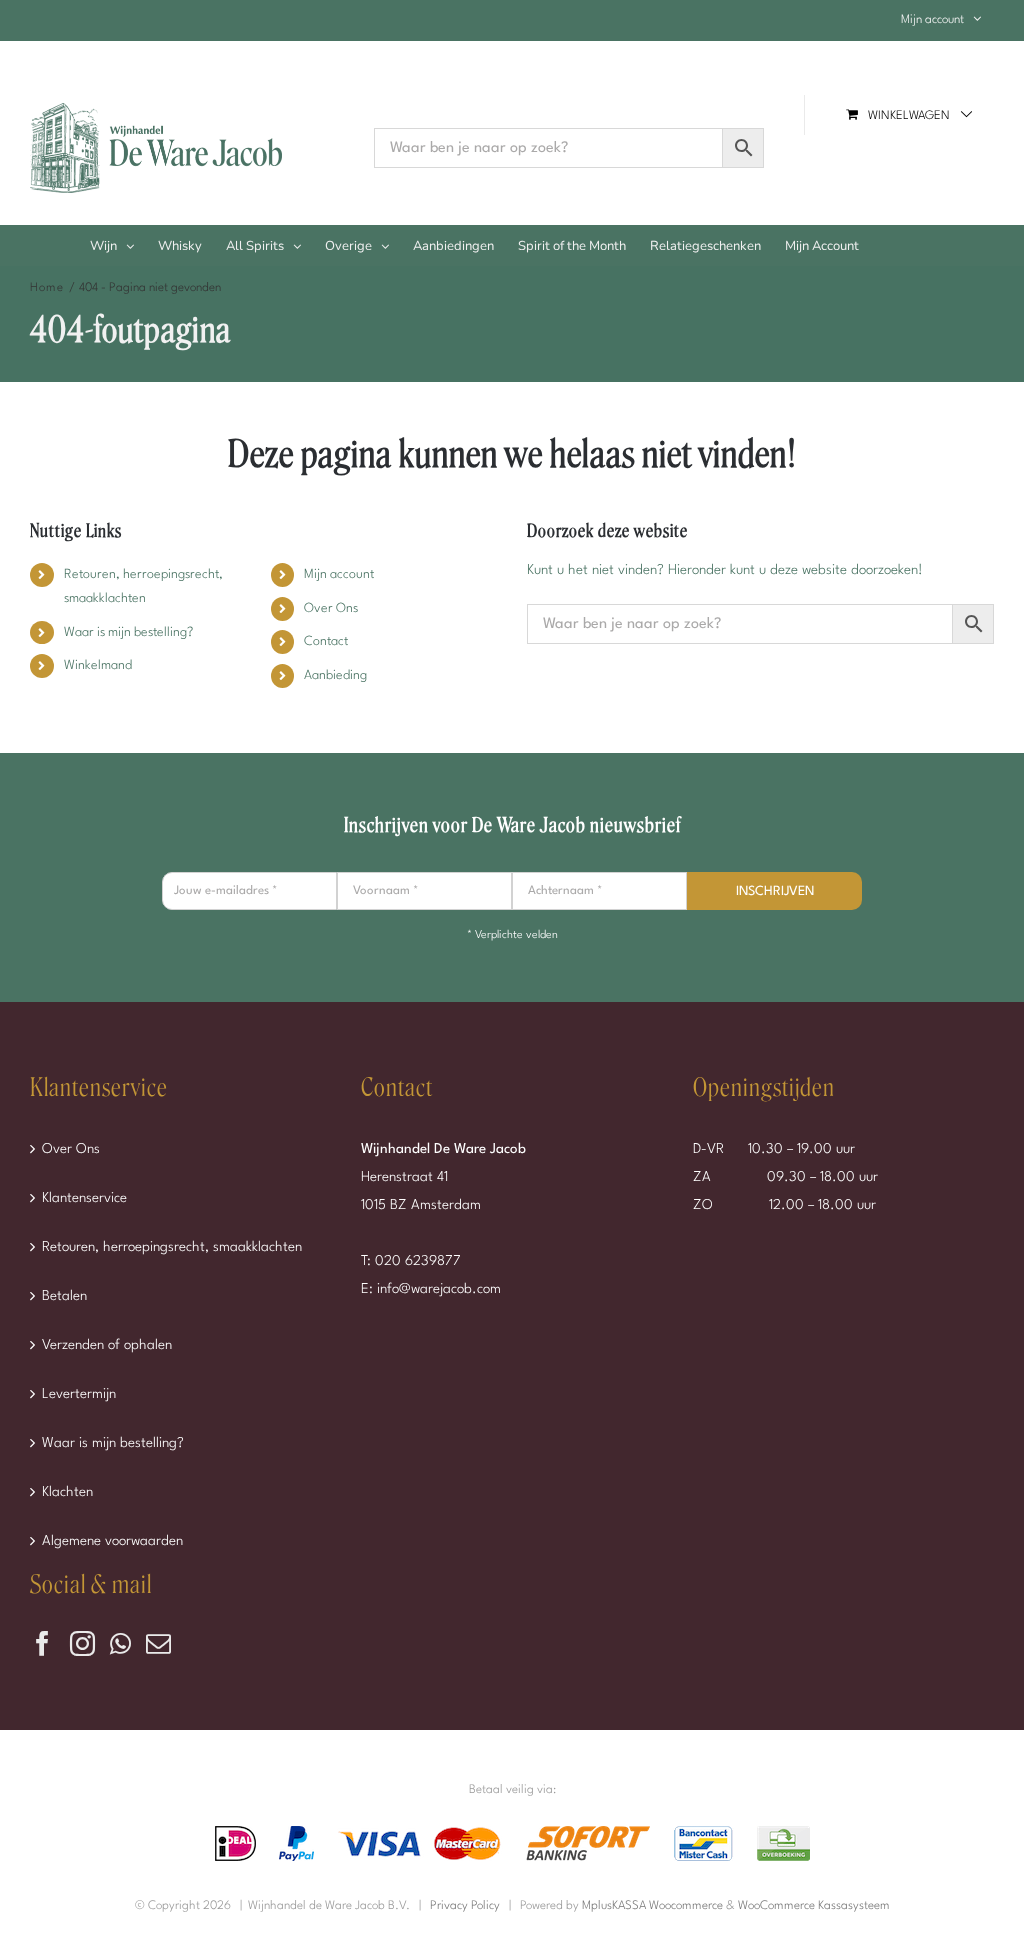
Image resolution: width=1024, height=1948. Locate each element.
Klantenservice (84, 1198)
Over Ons (331, 608)
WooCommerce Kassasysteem (814, 1906)
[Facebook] (42, 1643)
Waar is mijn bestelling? (128, 632)
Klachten (67, 1492)
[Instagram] (82, 1643)
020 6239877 (418, 1261)
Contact (326, 641)
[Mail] (158, 1643)
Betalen (64, 1296)
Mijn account (339, 574)
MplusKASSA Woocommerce (652, 1906)
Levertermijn (79, 1394)
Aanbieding (335, 675)
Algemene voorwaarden (112, 1541)
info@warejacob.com (439, 1289)
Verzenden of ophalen (107, 1345)
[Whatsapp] (120, 1643)
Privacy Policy (465, 1906)
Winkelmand (98, 665)
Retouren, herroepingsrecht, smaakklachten (172, 1247)
